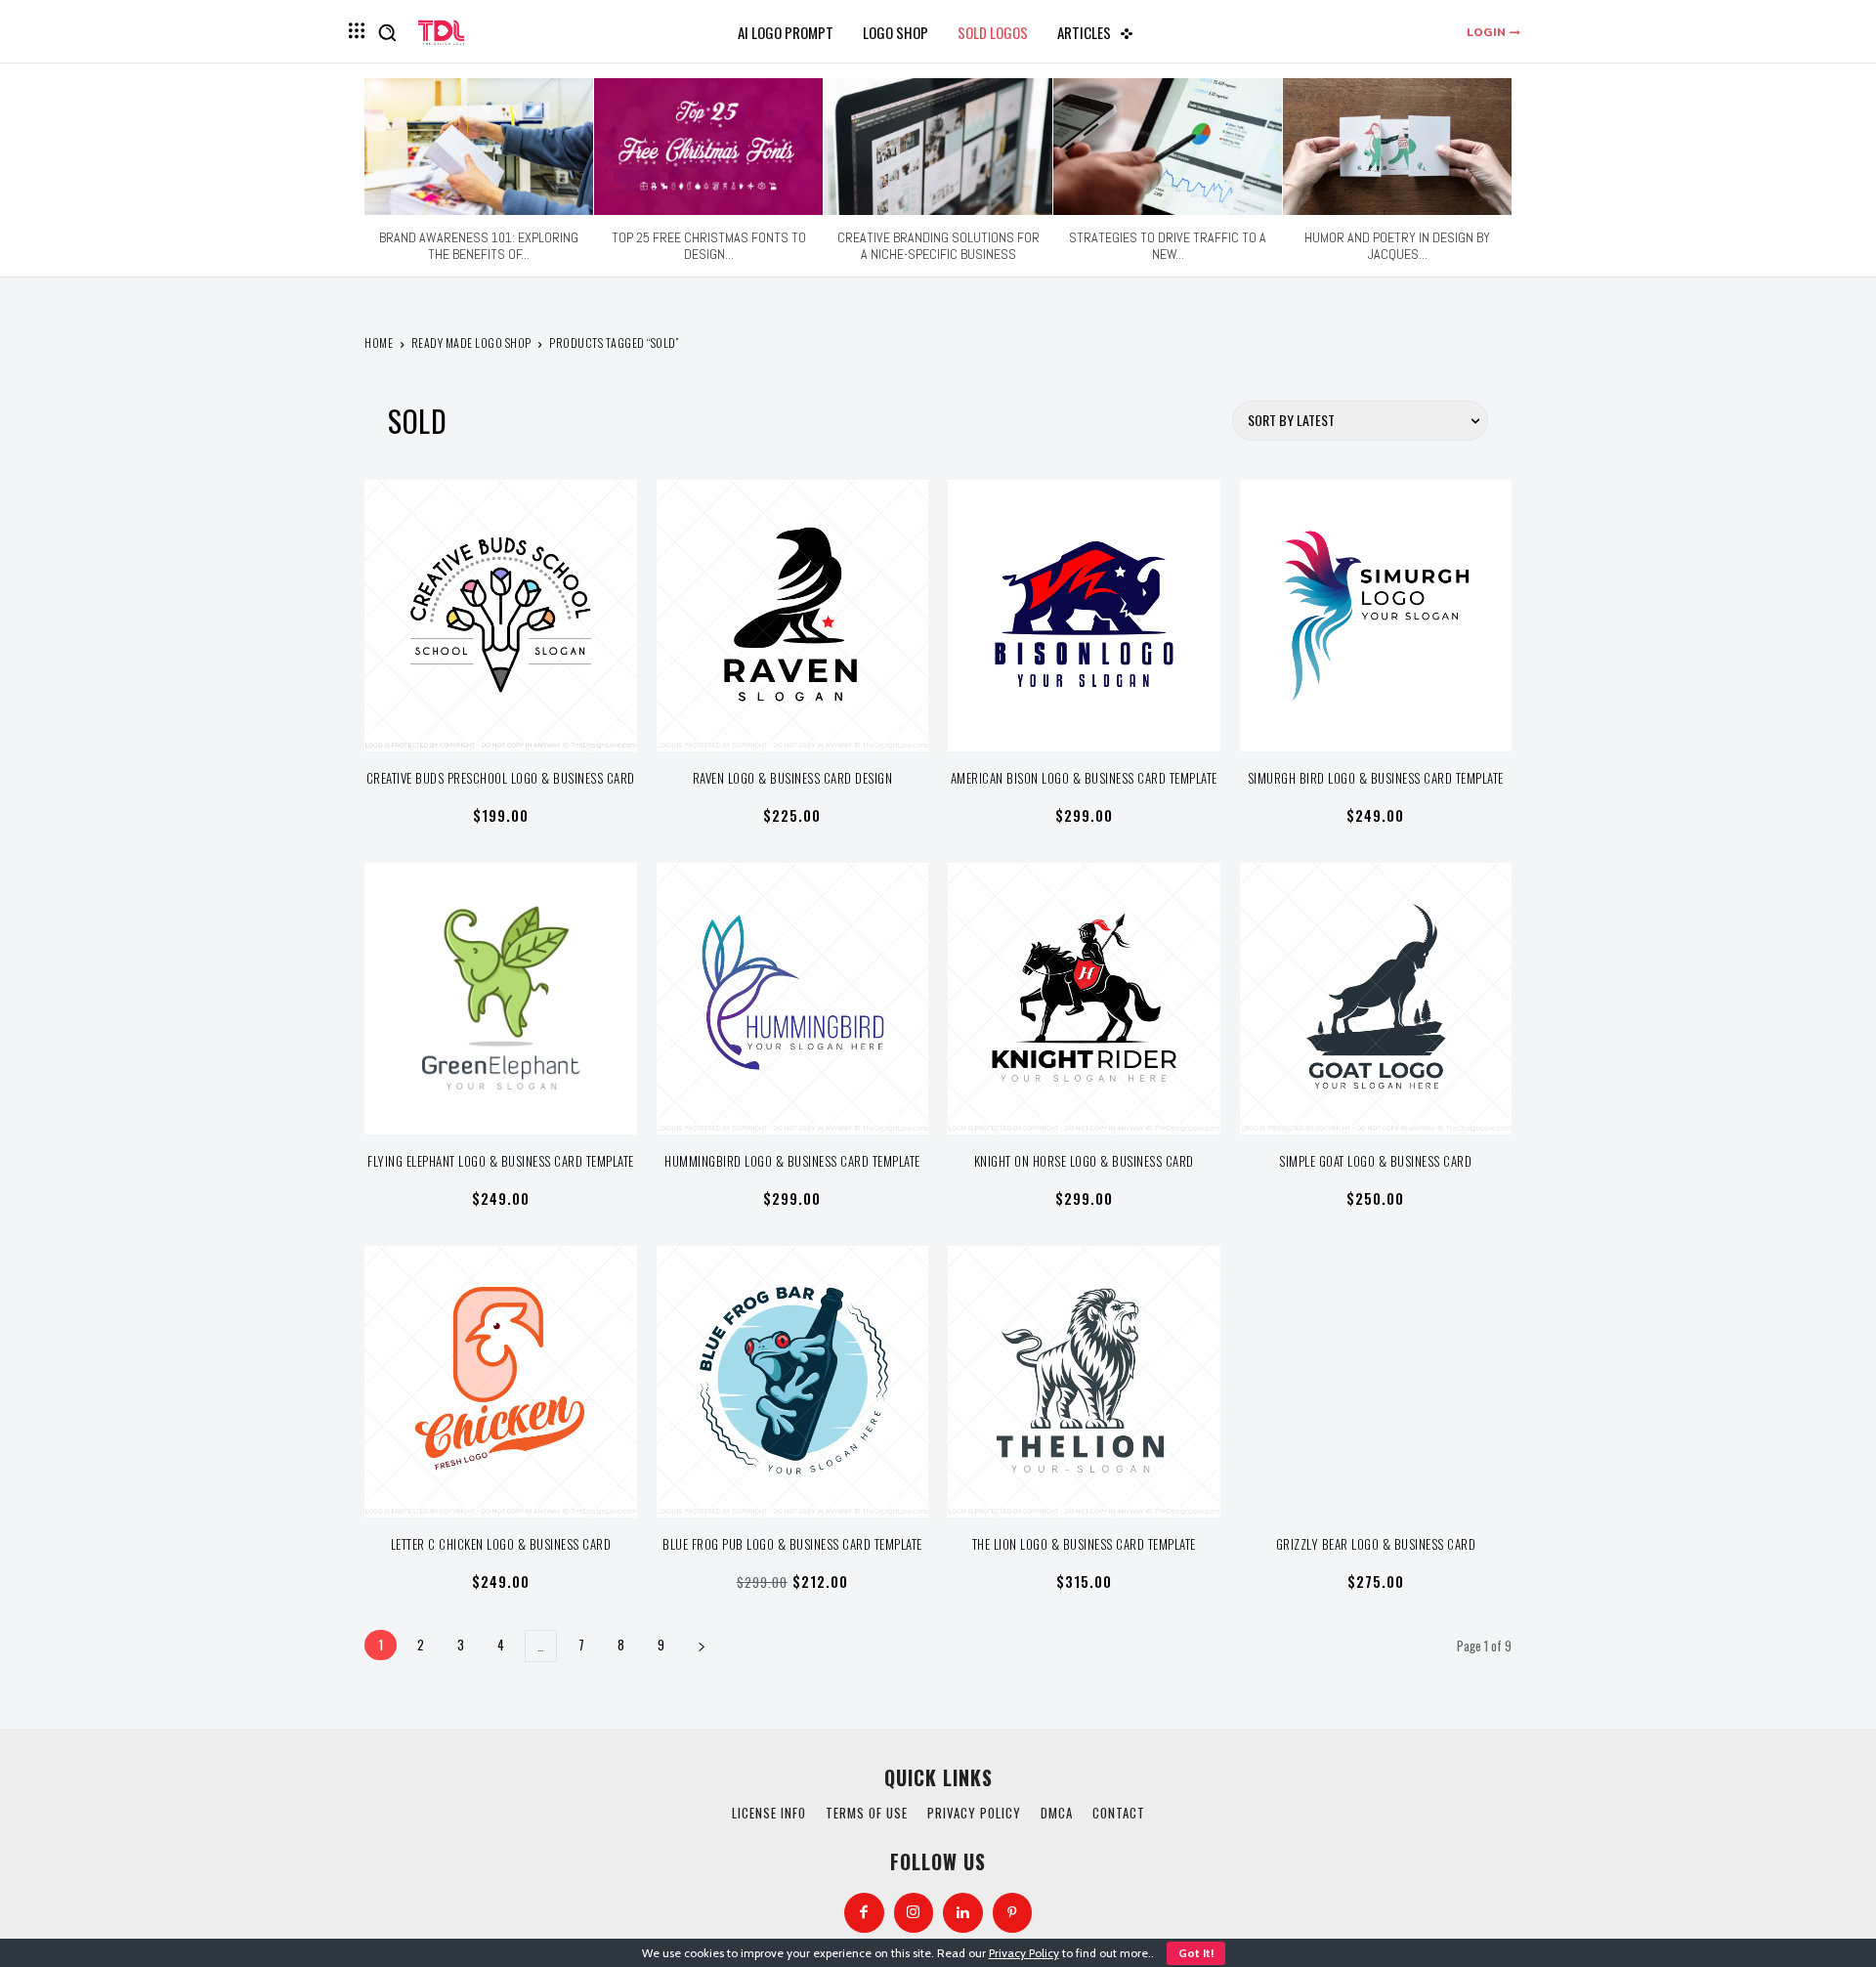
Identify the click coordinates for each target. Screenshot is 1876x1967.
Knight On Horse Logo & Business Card (1084, 1161)
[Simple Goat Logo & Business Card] (1376, 999)
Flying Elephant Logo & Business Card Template (501, 1161)
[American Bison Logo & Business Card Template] (1084, 616)
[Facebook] (864, 1913)
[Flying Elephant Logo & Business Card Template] (501, 999)
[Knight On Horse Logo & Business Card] (1084, 999)
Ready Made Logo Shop (471, 342)
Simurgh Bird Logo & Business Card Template (1376, 778)
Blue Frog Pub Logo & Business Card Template (792, 1544)
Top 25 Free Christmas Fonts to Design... (709, 246)
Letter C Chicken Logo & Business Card (501, 1544)
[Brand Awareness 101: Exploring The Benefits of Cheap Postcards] (479, 147)
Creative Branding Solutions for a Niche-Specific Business (938, 246)
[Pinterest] (1013, 1913)
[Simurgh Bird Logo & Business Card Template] (1376, 616)
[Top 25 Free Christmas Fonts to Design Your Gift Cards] (708, 147)
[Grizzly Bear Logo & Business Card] (1376, 1382)
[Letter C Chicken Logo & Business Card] (501, 1382)
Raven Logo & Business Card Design (793, 778)
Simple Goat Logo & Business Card (1375, 1161)
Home (379, 342)
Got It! (1196, 1953)
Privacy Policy (1024, 1953)
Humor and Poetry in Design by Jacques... (1397, 246)
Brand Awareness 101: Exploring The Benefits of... (479, 246)
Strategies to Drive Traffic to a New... (1168, 246)
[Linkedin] (963, 1913)
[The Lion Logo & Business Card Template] (1084, 1382)
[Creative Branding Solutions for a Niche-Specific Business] (938, 147)
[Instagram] (914, 1913)
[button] (387, 32)
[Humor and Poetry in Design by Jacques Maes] (1397, 147)
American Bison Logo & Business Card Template (1084, 778)
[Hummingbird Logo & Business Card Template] (793, 999)
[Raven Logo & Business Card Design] (793, 616)
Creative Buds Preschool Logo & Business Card (501, 778)
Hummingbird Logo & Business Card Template (792, 1161)
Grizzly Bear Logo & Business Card (1376, 1544)
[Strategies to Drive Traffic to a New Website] (1168, 147)
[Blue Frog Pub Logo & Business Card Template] (793, 1382)
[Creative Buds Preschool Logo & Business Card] (501, 616)
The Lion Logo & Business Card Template (1084, 1544)
